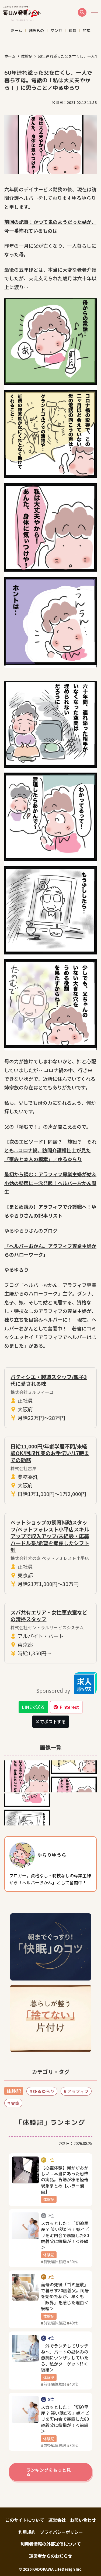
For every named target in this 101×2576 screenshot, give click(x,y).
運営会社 (57, 2520)
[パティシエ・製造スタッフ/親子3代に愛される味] (50, 1398)
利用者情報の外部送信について (51, 2544)
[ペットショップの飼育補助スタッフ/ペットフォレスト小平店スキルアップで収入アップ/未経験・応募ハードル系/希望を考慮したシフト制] (50, 1554)
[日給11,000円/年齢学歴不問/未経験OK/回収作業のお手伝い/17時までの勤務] (50, 1470)
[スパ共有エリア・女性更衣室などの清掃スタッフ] (50, 1633)
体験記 (27, 56)
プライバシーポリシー (61, 2532)
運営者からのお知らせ (51, 2556)
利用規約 (27, 2532)
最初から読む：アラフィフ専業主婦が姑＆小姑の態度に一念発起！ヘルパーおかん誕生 (50, 1183)
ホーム (10, 56)
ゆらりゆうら (52, 1855)
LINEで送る (33, 1707)
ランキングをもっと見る (48, 2472)
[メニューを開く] (94, 12)
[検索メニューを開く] (82, 12)
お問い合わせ (83, 2520)
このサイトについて (25, 2520)
